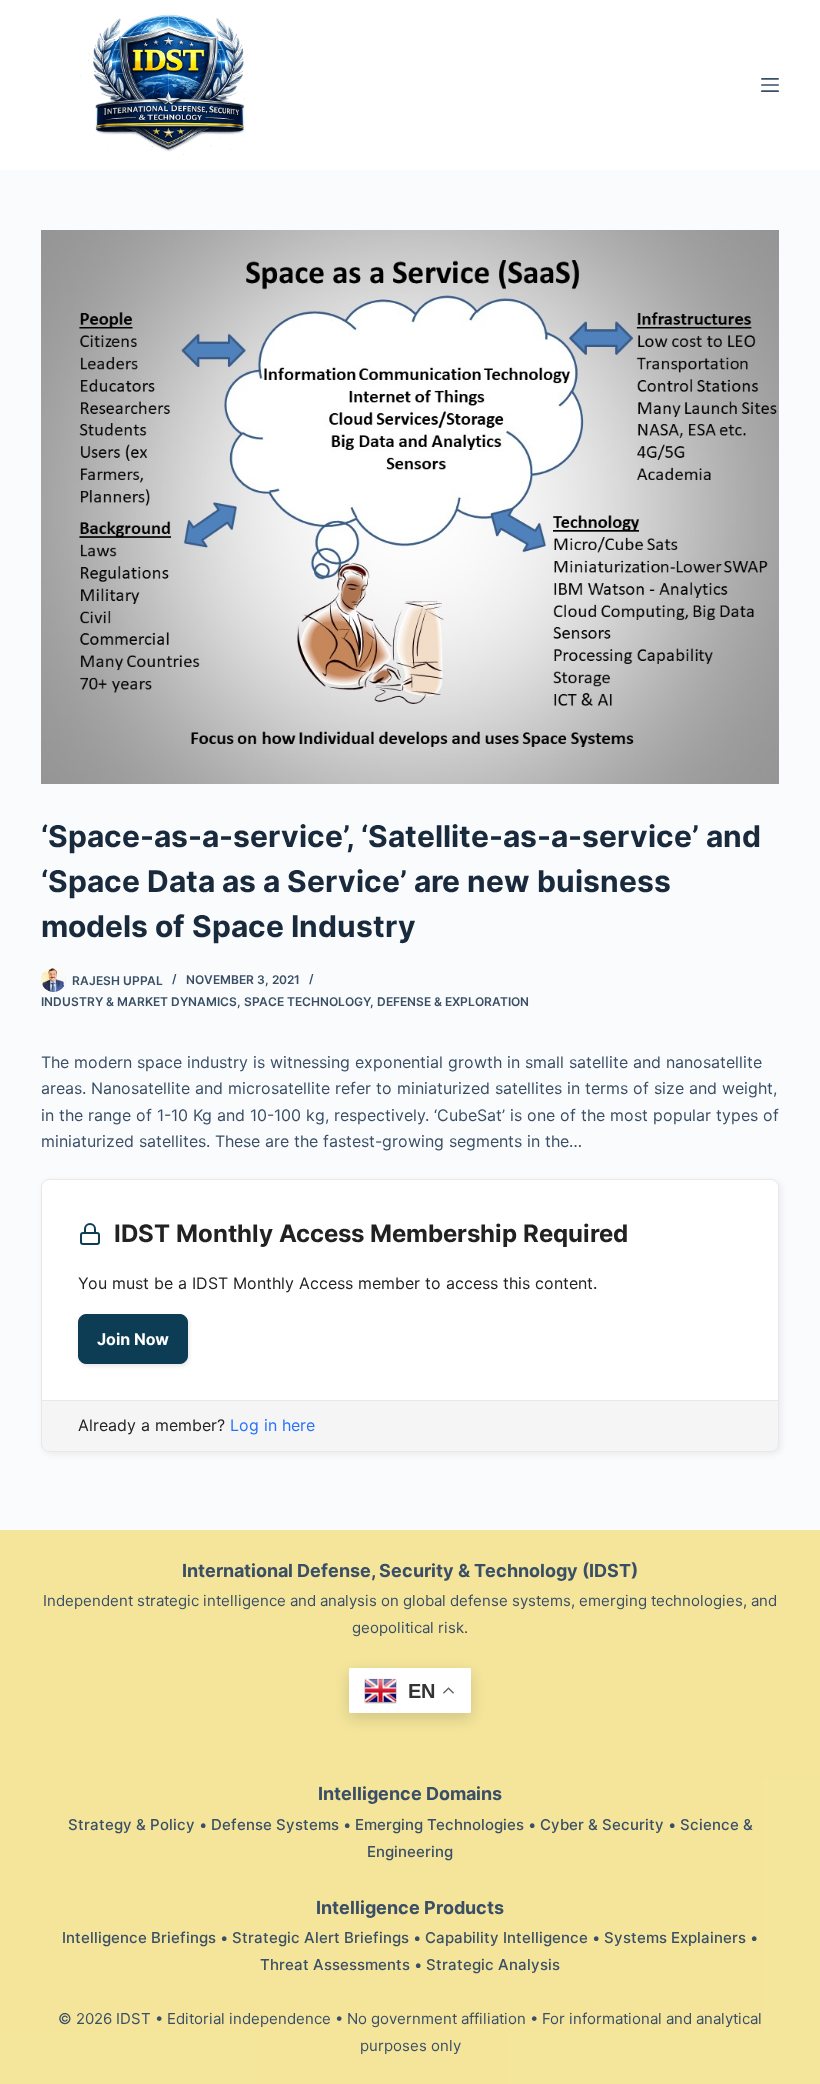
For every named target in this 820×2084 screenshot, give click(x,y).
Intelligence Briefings (139, 1937)
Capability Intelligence (506, 1937)
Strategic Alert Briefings (320, 1937)
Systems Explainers (675, 1937)
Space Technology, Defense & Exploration (386, 1001)
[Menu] (770, 85)
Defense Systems (275, 1824)
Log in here (272, 1425)
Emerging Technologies (439, 1824)
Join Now (133, 1339)
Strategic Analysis (493, 1964)
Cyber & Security (602, 1824)
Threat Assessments (335, 1964)
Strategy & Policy (131, 1824)
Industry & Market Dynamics (139, 1001)
